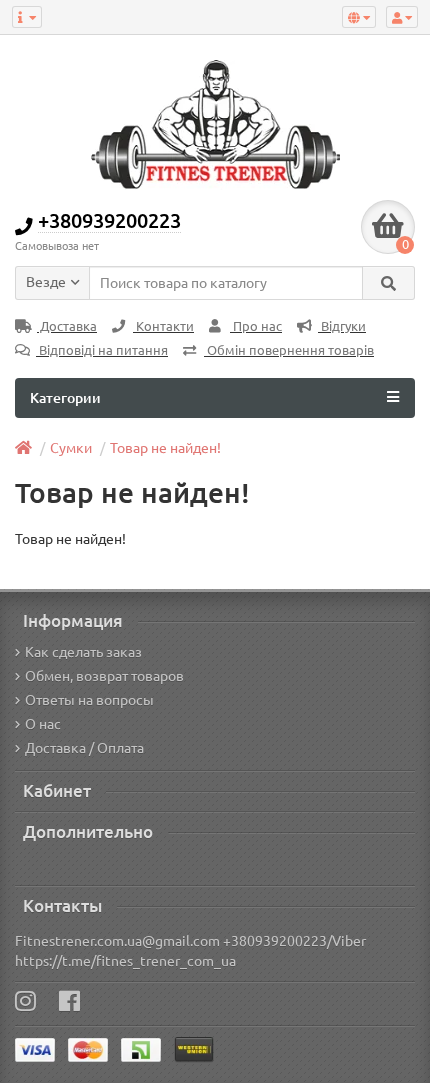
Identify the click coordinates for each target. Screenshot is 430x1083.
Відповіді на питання (102, 350)
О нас (43, 724)
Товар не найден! (165, 448)
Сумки (71, 448)
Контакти (163, 326)
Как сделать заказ (83, 652)
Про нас (256, 326)
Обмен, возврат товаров (104, 676)
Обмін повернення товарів (289, 350)
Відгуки (342, 326)
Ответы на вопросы (89, 700)
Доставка (67, 326)
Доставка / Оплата (84, 748)
